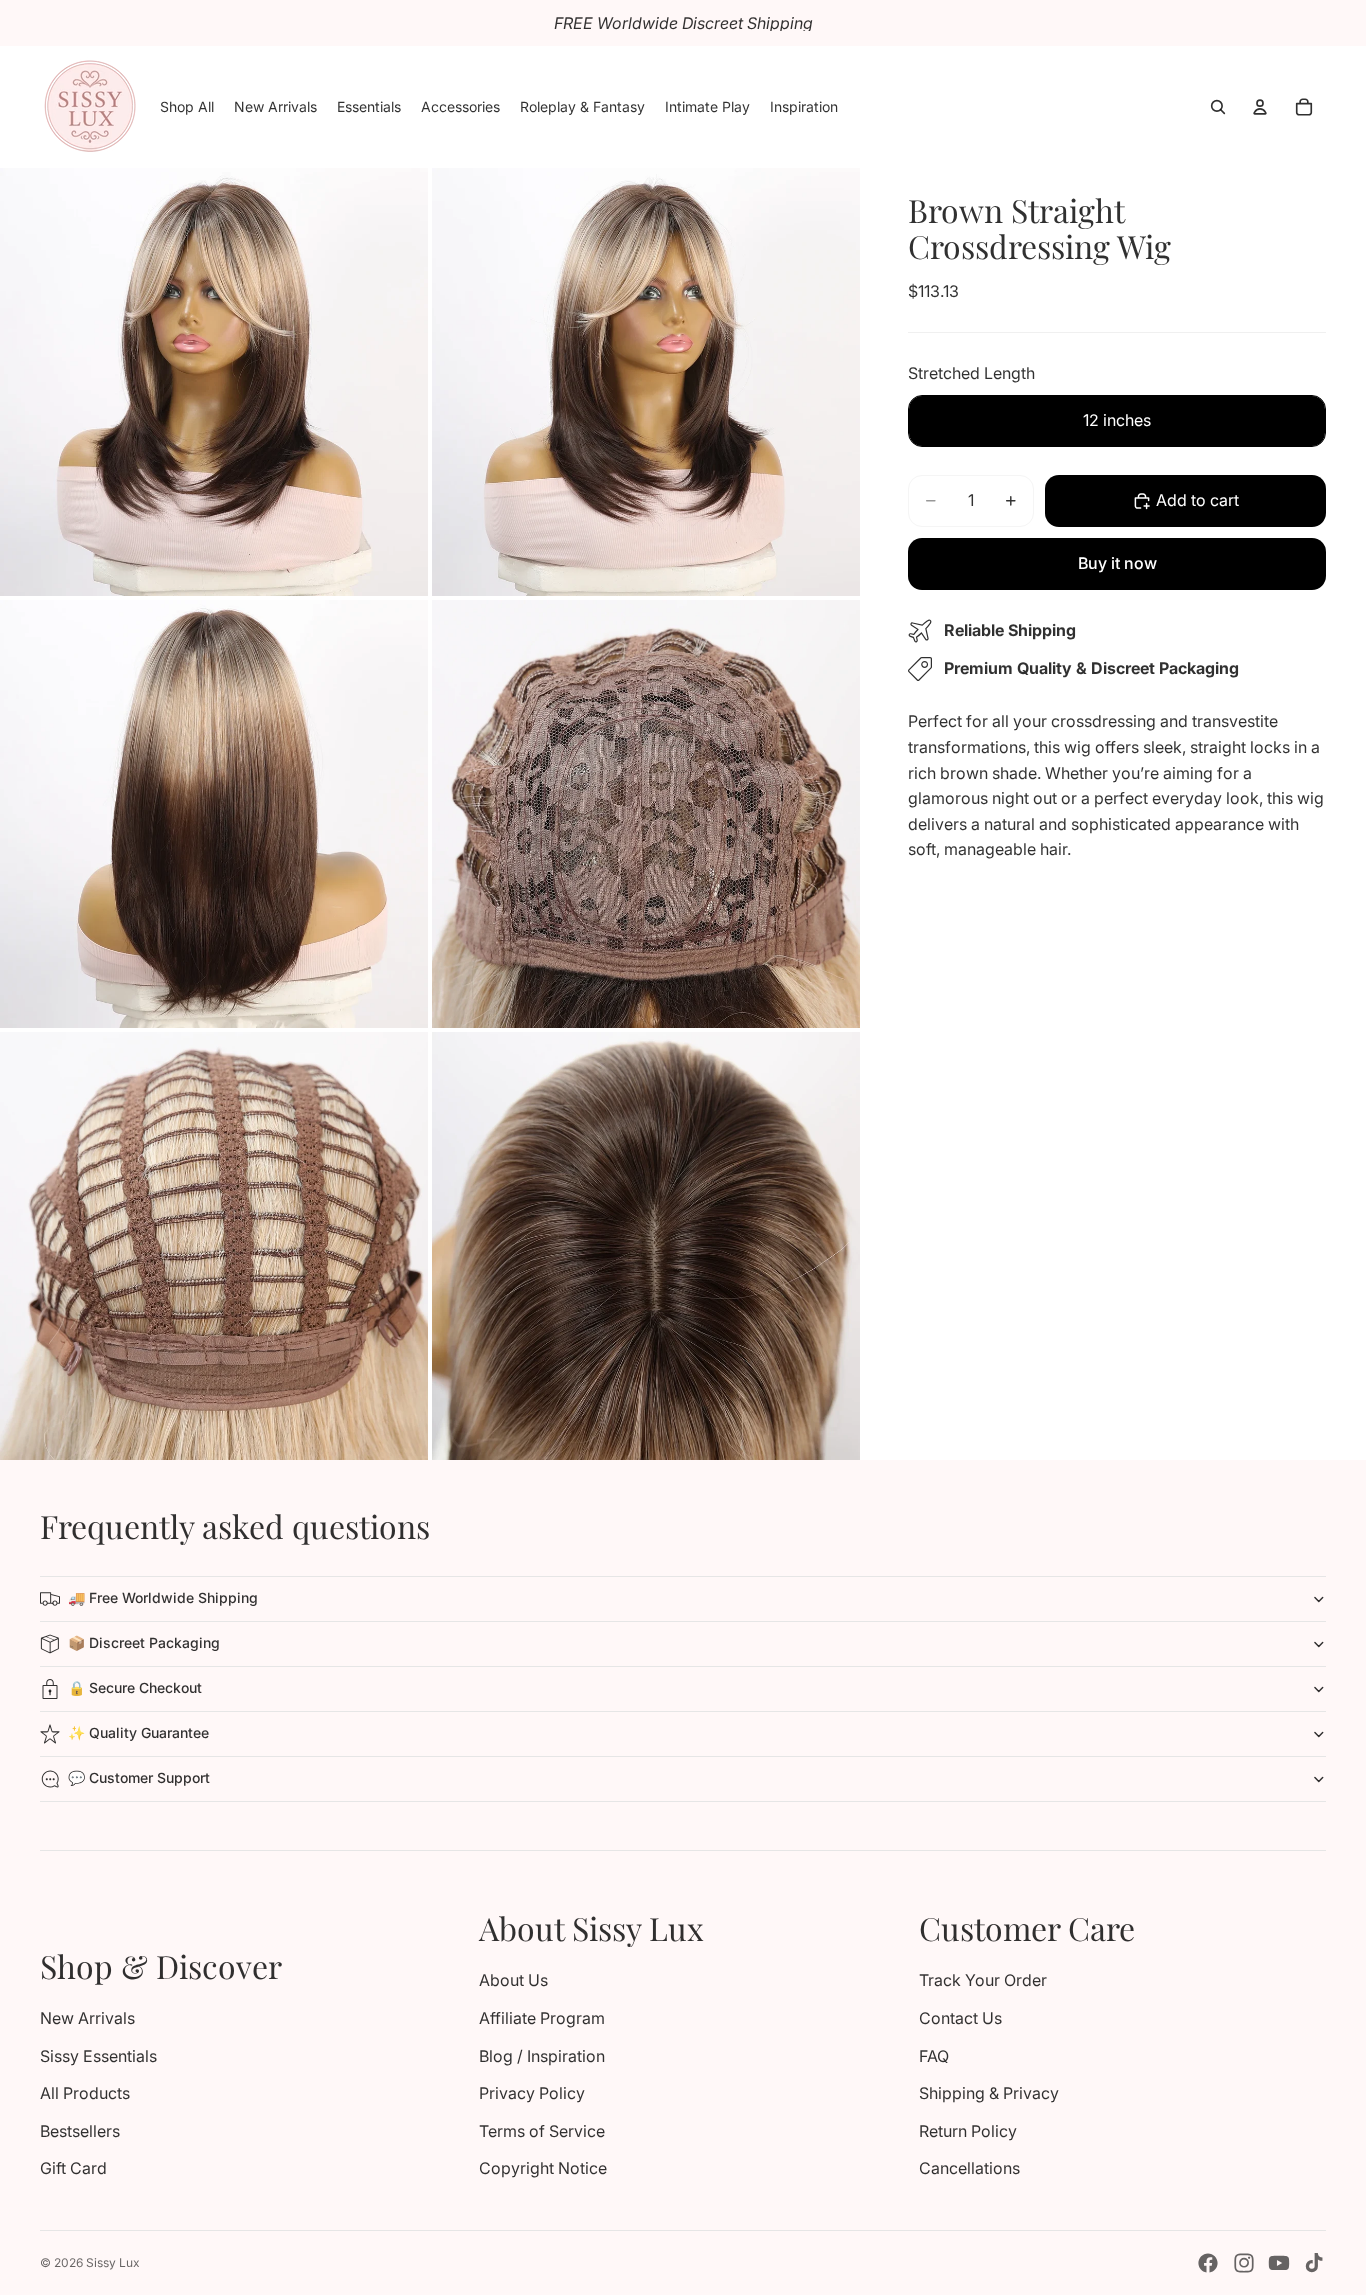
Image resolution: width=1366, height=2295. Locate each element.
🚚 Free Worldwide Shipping (163, 1597)
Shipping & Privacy (989, 2093)
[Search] (1218, 107)
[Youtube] (1279, 2263)
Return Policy (968, 2131)
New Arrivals (87, 2018)
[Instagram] (1244, 2263)
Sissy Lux (113, 2262)
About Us (513, 1980)
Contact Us (960, 2018)
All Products (85, 2093)
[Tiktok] (1314, 2263)
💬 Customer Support (139, 1777)
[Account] (1260, 107)
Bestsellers (80, 2131)
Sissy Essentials (98, 2056)
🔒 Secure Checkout (135, 1687)
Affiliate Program (542, 2018)
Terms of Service (542, 2131)
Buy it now (1117, 563)
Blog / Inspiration (542, 2056)
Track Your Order (983, 1980)
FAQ (934, 2056)
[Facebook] (1208, 2263)
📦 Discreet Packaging (144, 1642)
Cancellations (969, 2168)
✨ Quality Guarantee (138, 1732)
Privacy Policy (532, 2093)
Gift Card (73, 2168)
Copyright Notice (543, 2168)
